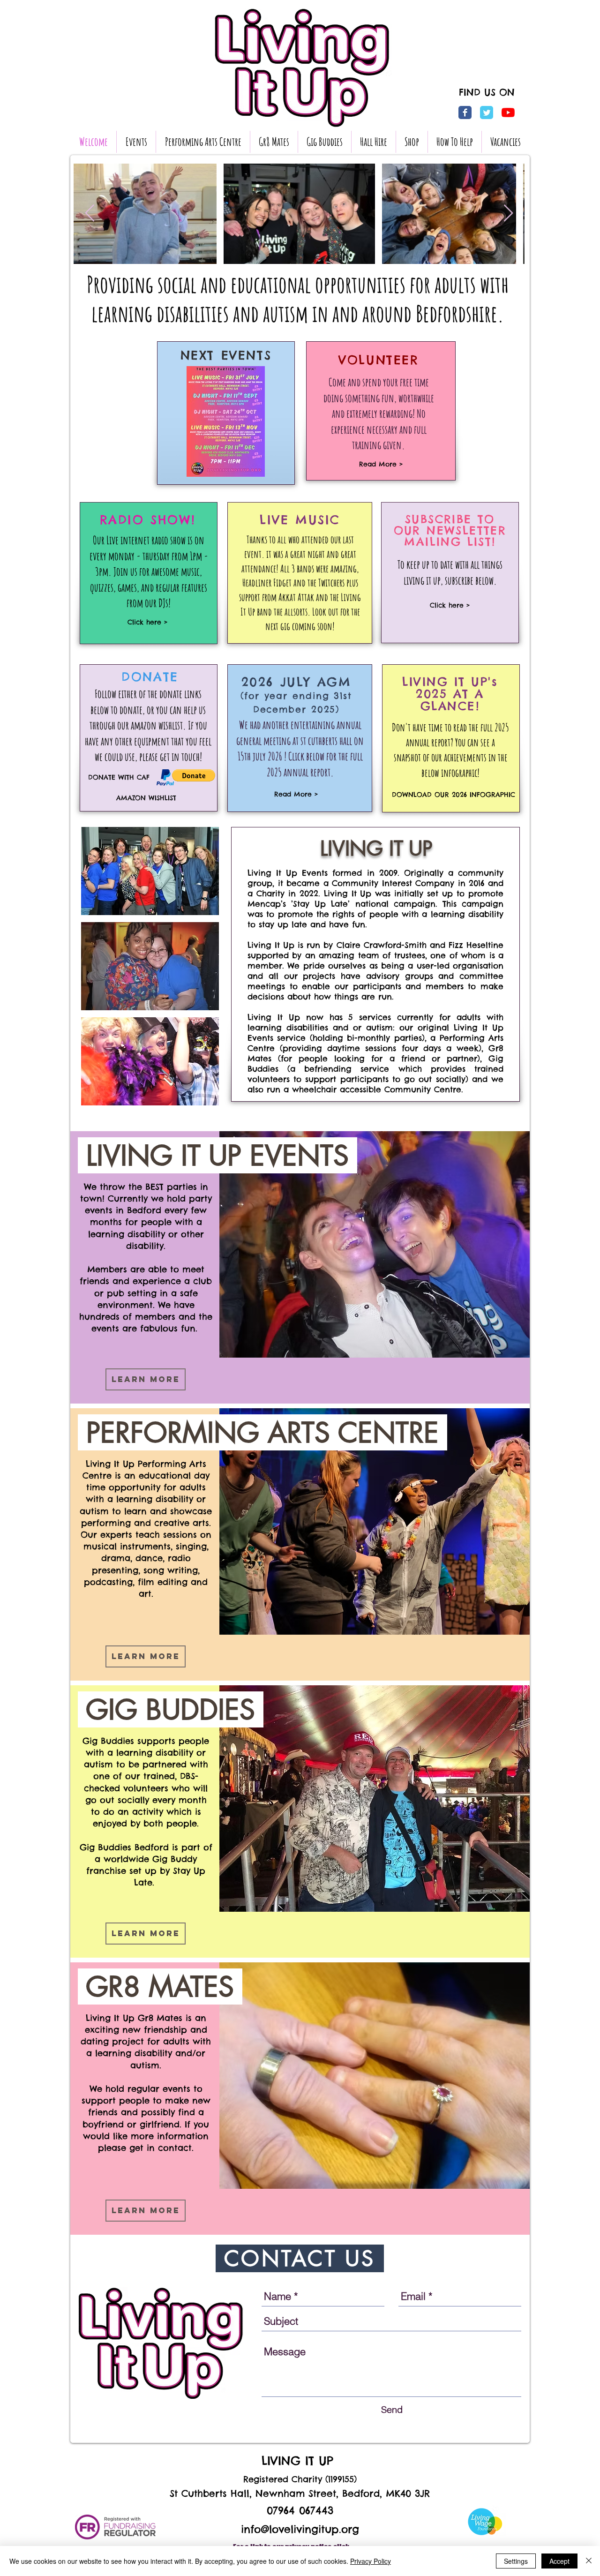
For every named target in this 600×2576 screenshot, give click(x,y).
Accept (559, 2561)
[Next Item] (508, 214)
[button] (412, 142)
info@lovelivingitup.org (300, 2529)
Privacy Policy (371, 2561)
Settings (516, 2561)
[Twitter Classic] (487, 113)
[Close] (589, 2561)
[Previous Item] (90, 214)
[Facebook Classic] (465, 113)
